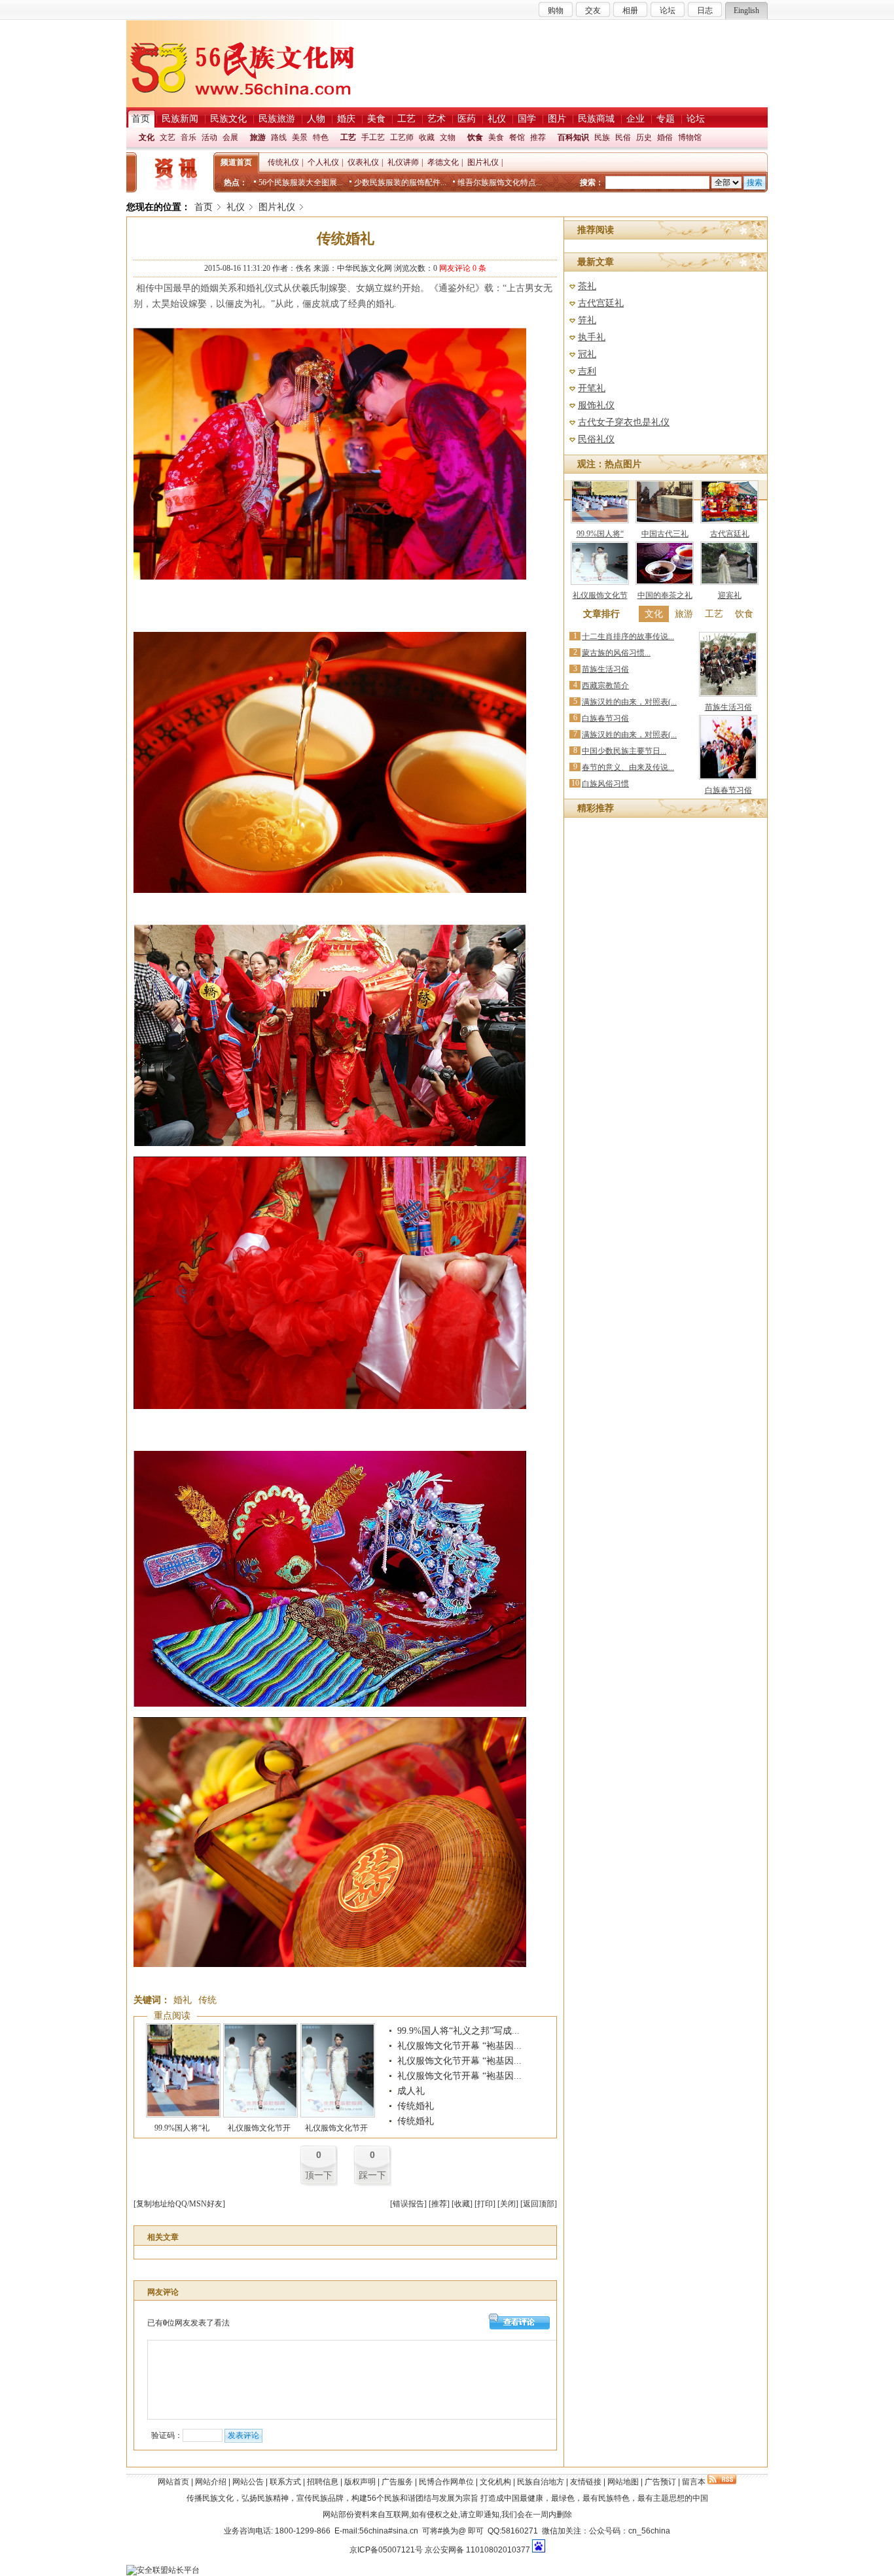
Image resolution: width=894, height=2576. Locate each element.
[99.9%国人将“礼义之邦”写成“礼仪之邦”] (183, 2115)
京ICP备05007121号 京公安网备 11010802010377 (440, 2550)
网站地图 (623, 2482)
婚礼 (183, 2000)
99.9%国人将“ (600, 534)
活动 (209, 137)
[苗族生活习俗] (728, 694)
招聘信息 (323, 2482)
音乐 (188, 137)
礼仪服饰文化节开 (259, 2128)
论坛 (668, 10)
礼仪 (236, 207)
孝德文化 (443, 162)
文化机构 (495, 2482)
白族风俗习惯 (605, 784)
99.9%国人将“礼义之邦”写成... (458, 2031)
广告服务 (397, 2482)
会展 (230, 137)
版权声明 (360, 2482)
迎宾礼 (730, 595)
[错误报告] (408, 2204)
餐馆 (517, 137)
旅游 (258, 137)
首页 (204, 207)
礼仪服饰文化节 (600, 595)
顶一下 (319, 2175)
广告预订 (660, 2482)
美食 (496, 137)
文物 (448, 137)
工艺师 (402, 137)
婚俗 (665, 137)
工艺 (348, 137)
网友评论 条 (463, 268)
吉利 (587, 371)
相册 (630, 10)
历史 (644, 137)
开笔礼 (592, 388)
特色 (321, 137)
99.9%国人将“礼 (182, 2128)
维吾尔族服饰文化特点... (500, 183)
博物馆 (690, 137)
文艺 (168, 137)
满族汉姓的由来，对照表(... (629, 702)
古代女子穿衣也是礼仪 (624, 422)
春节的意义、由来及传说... (628, 767)
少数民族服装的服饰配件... (400, 183)
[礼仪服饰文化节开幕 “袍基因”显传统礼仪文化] (260, 2115)
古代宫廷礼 (601, 303)
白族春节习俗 (605, 718)
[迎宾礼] (729, 582)
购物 (556, 10)
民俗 (623, 137)
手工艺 (373, 137)
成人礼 (411, 2091)
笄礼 (587, 320)
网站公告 (248, 2482)
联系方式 (285, 2482)
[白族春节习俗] (728, 777)
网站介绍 (211, 2482)
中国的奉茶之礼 (665, 595)
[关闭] (508, 2204)
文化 (147, 137)
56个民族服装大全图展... (301, 183)
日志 (705, 10)
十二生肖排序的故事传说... (628, 636)
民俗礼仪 (596, 439)
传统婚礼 (416, 2106)
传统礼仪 (283, 162)
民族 (602, 137)
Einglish (746, 10)
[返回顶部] (539, 2204)
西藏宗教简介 (605, 686)
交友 (593, 10)
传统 (207, 2000)
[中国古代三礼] (665, 521)
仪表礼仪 (363, 162)
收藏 (427, 137)
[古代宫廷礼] (729, 521)
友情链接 (586, 2482)
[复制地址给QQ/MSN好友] (179, 2204)
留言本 (694, 2482)
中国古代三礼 (665, 534)
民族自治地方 (541, 2482)
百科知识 (573, 137)
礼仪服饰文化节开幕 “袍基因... (459, 2046)
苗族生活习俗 (605, 669)
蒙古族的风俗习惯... (616, 653)
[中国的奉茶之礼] (665, 582)
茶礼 (587, 286)
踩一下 (372, 2175)
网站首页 (173, 2482)
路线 (279, 137)
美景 (300, 137)
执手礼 (592, 337)
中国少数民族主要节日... (624, 751)
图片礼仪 (483, 162)
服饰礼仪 (596, 405)
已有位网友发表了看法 (188, 2323)
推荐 (538, 137)
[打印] (485, 2204)
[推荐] (439, 2204)
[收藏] (462, 2204)
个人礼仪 (323, 162)
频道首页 (236, 162)
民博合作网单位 (446, 2482)
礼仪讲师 (403, 162)
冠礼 (587, 354)
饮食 (475, 137)
